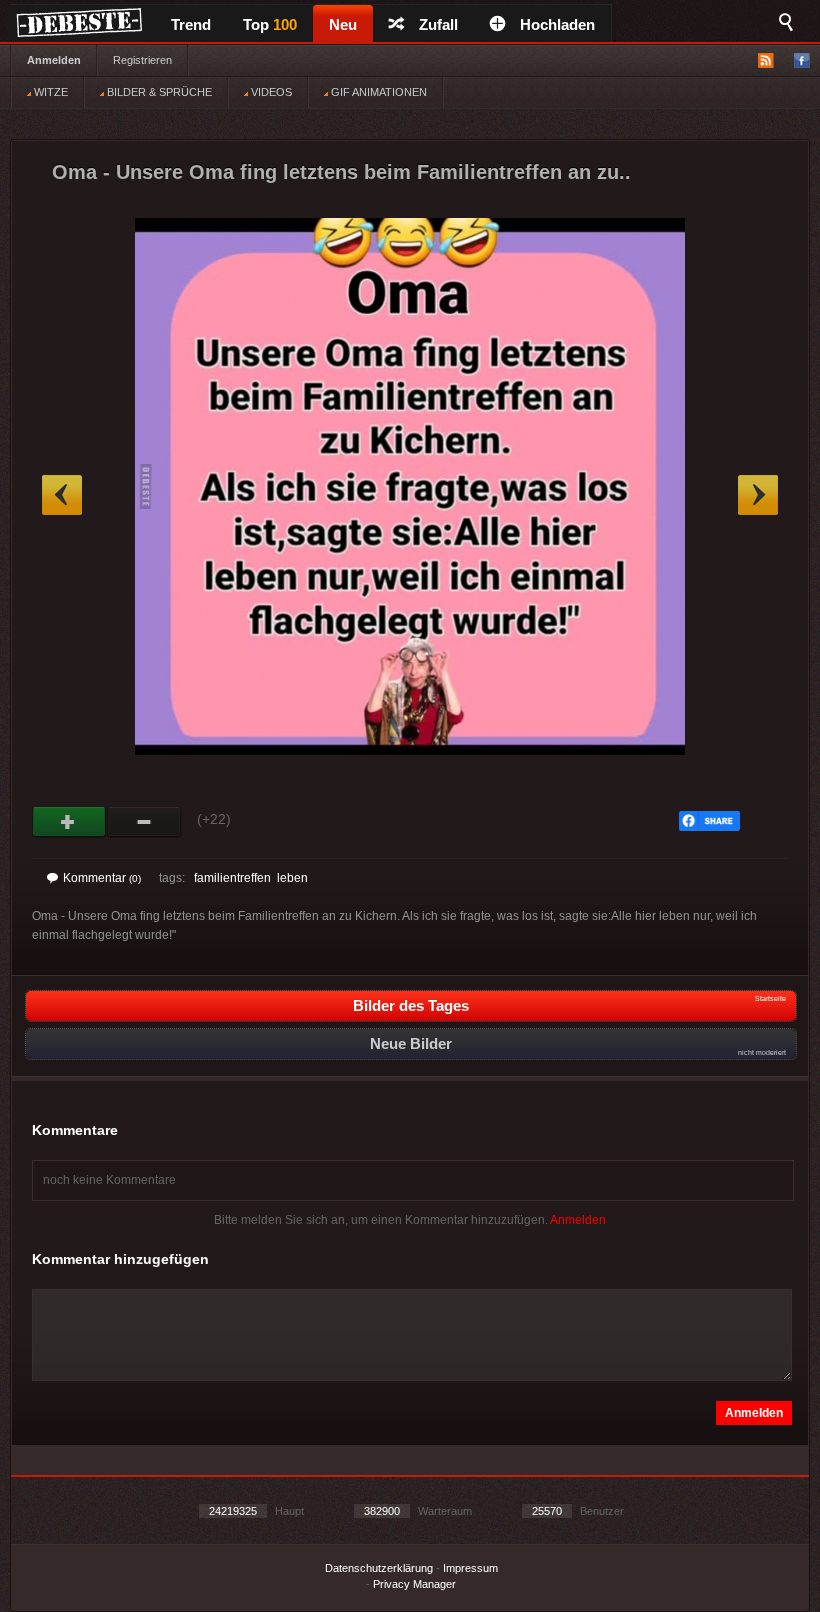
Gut (69, 822)
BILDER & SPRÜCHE (158, 92)
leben (292, 878)
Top (270, 24)
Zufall (438, 24)
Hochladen (557, 24)
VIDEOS (270, 92)
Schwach (144, 822)
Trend (191, 24)
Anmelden (54, 60)
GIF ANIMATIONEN (377, 92)
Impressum (470, 1568)
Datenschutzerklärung (379, 1568)
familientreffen (232, 878)
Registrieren (142, 60)
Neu (343, 24)
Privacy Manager (414, 1584)
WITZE (49, 92)
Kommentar (102, 878)
